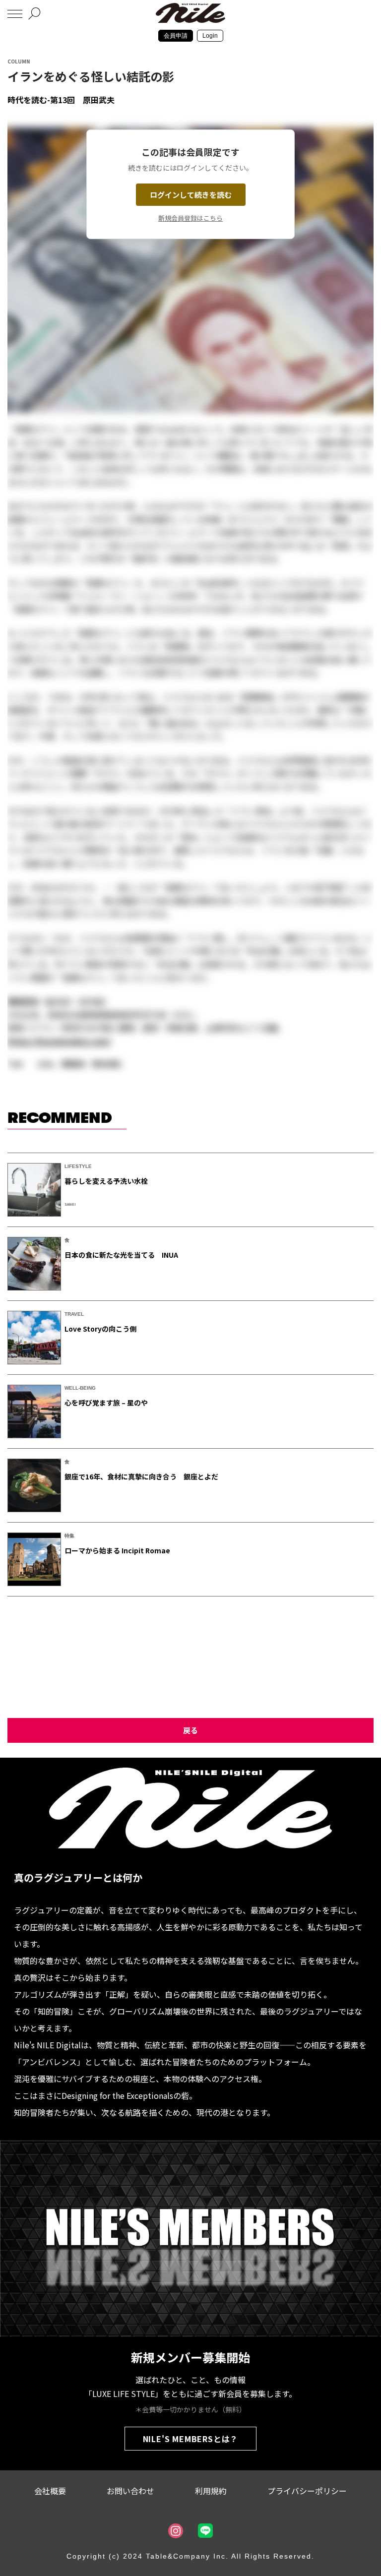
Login (210, 36)
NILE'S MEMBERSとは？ (191, 2439)
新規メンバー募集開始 (190, 2357)
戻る (190, 1730)
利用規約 (211, 2491)
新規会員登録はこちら (190, 218)
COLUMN (19, 61)
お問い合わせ (130, 2491)
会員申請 (176, 36)
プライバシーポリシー (307, 2491)
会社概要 (50, 2491)
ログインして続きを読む (191, 195)
